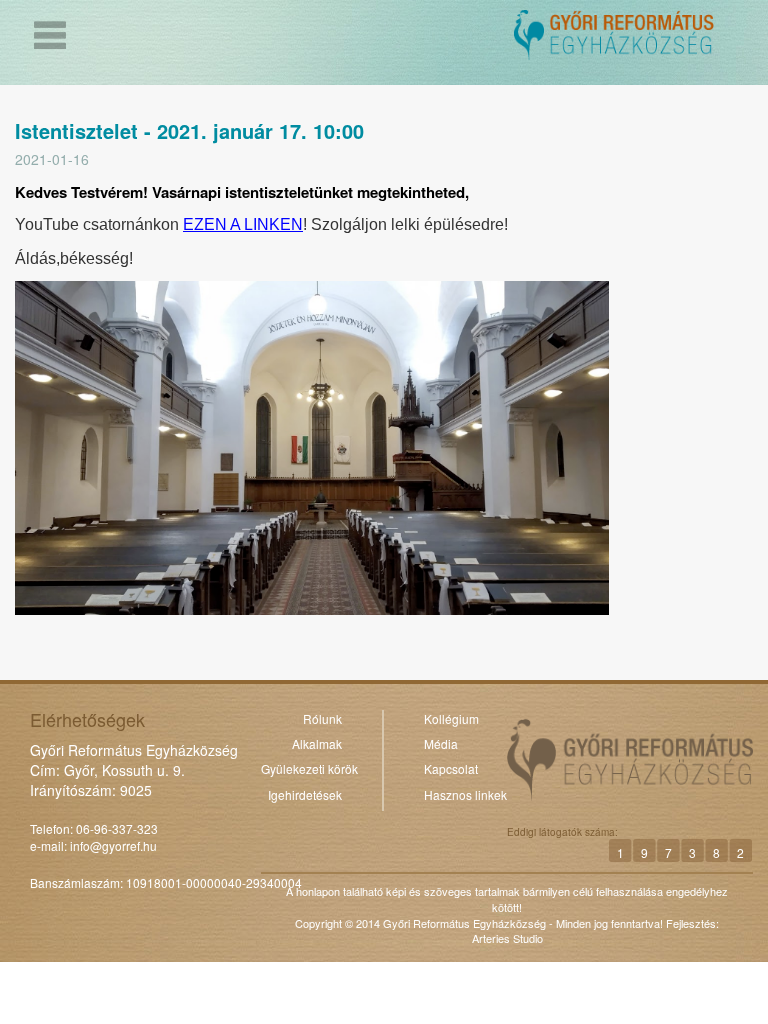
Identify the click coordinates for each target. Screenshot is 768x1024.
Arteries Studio (507, 938)
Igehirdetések (305, 794)
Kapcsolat (451, 768)
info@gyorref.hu (113, 845)
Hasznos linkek (465, 794)
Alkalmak (317, 743)
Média (441, 743)
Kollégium (451, 718)
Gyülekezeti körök (309, 768)
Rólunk (322, 718)
